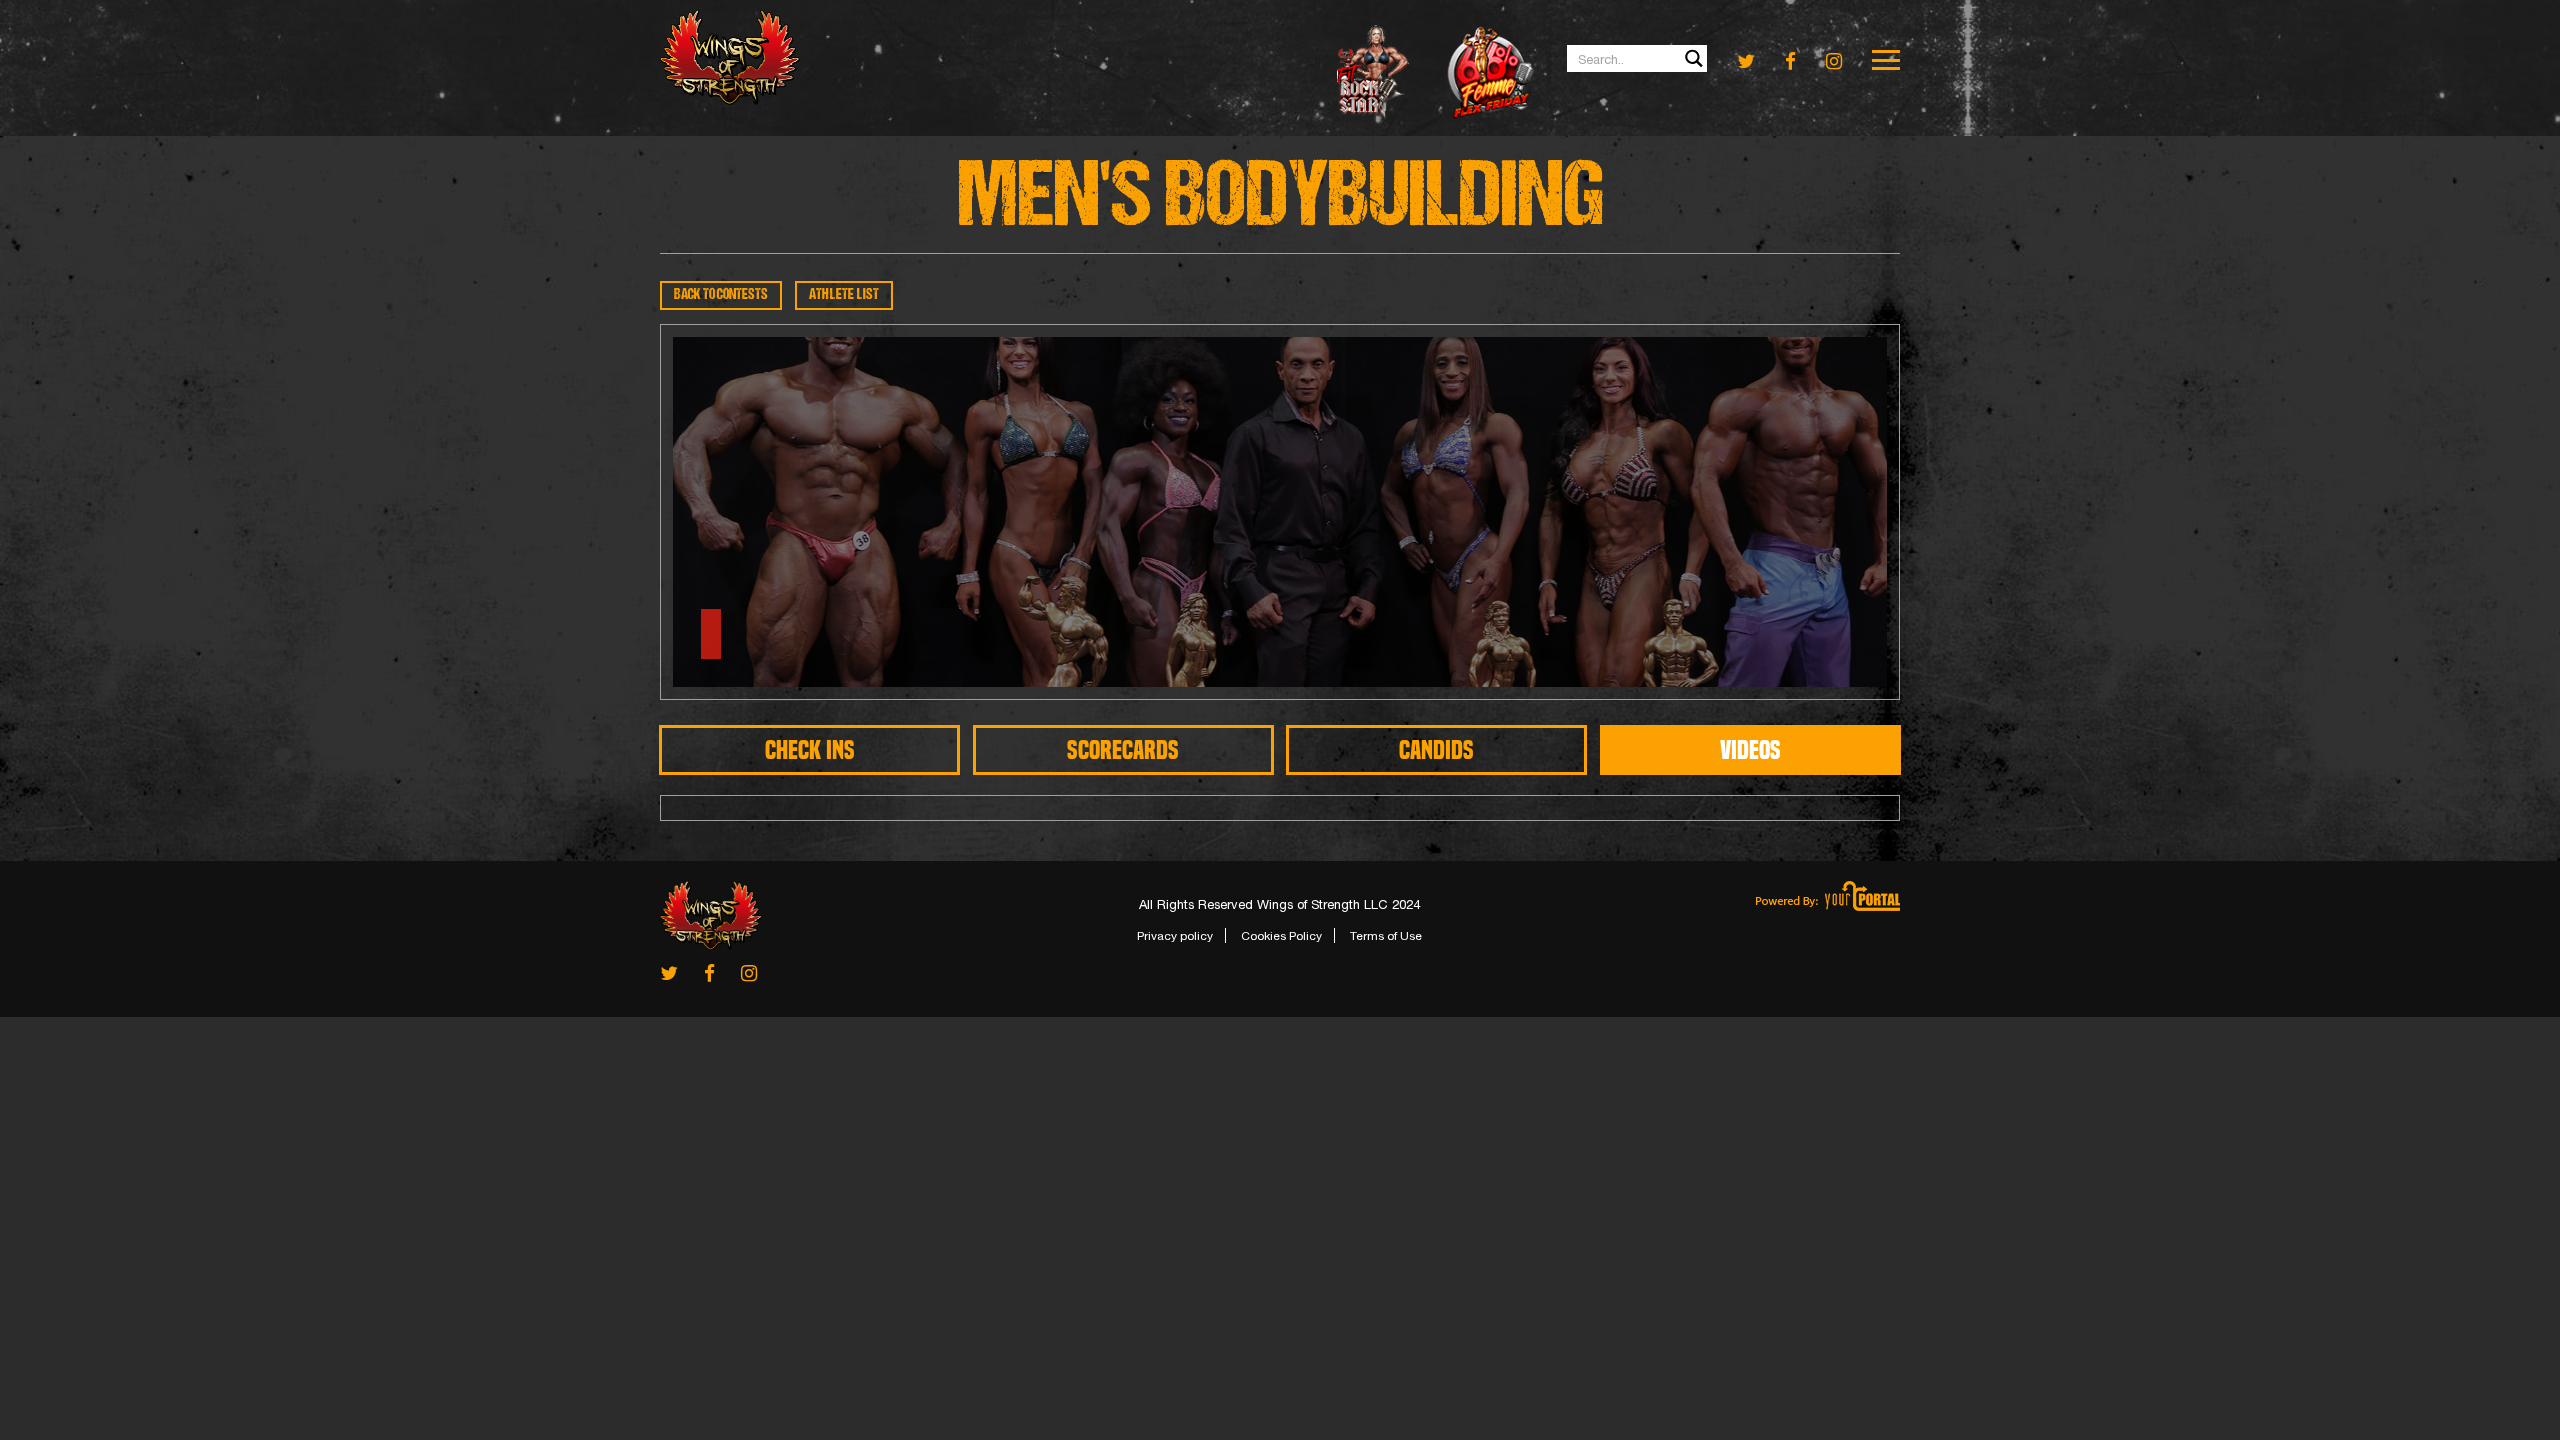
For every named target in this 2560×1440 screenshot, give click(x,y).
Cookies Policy (1281, 936)
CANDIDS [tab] (1436, 750)
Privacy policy (1175, 936)
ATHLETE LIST (844, 295)
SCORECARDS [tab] (1123, 750)
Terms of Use (1386, 936)
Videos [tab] (1750, 750)
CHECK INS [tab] (810, 750)
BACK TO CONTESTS (721, 295)
